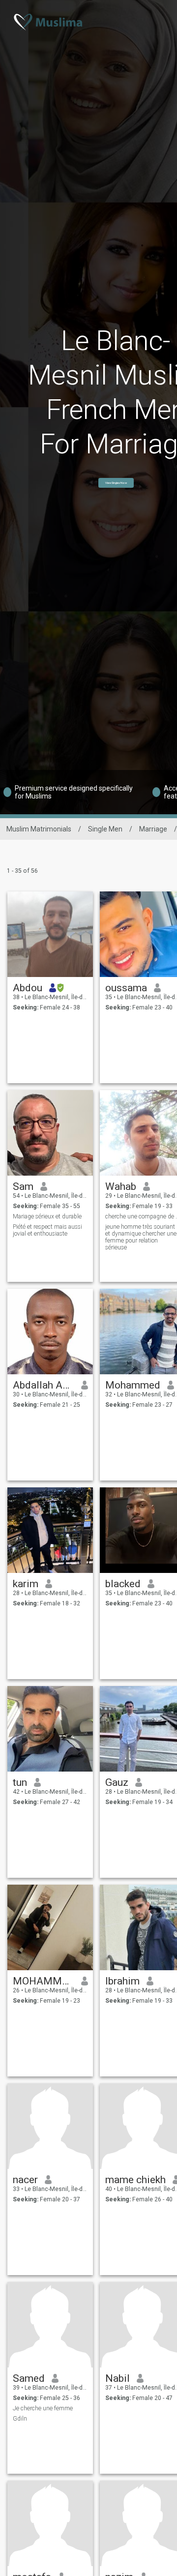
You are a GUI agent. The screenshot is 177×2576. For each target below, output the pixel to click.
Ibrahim (122, 1981)
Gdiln (20, 2419)
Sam (23, 1186)
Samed (29, 2378)
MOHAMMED (44, 1981)
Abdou (28, 988)
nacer (25, 2180)
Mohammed (133, 1385)
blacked (123, 1584)
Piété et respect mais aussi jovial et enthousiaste (47, 1230)
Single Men (105, 829)
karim (26, 1584)
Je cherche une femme (43, 2408)
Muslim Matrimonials (39, 829)
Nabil (118, 2378)
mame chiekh (135, 2180)
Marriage (153, 829)
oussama (126, 988)
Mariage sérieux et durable (47, 1216)
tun (20, 1782)
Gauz (117, 1782)
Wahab (121, 1186)
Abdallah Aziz (44, 1385)
